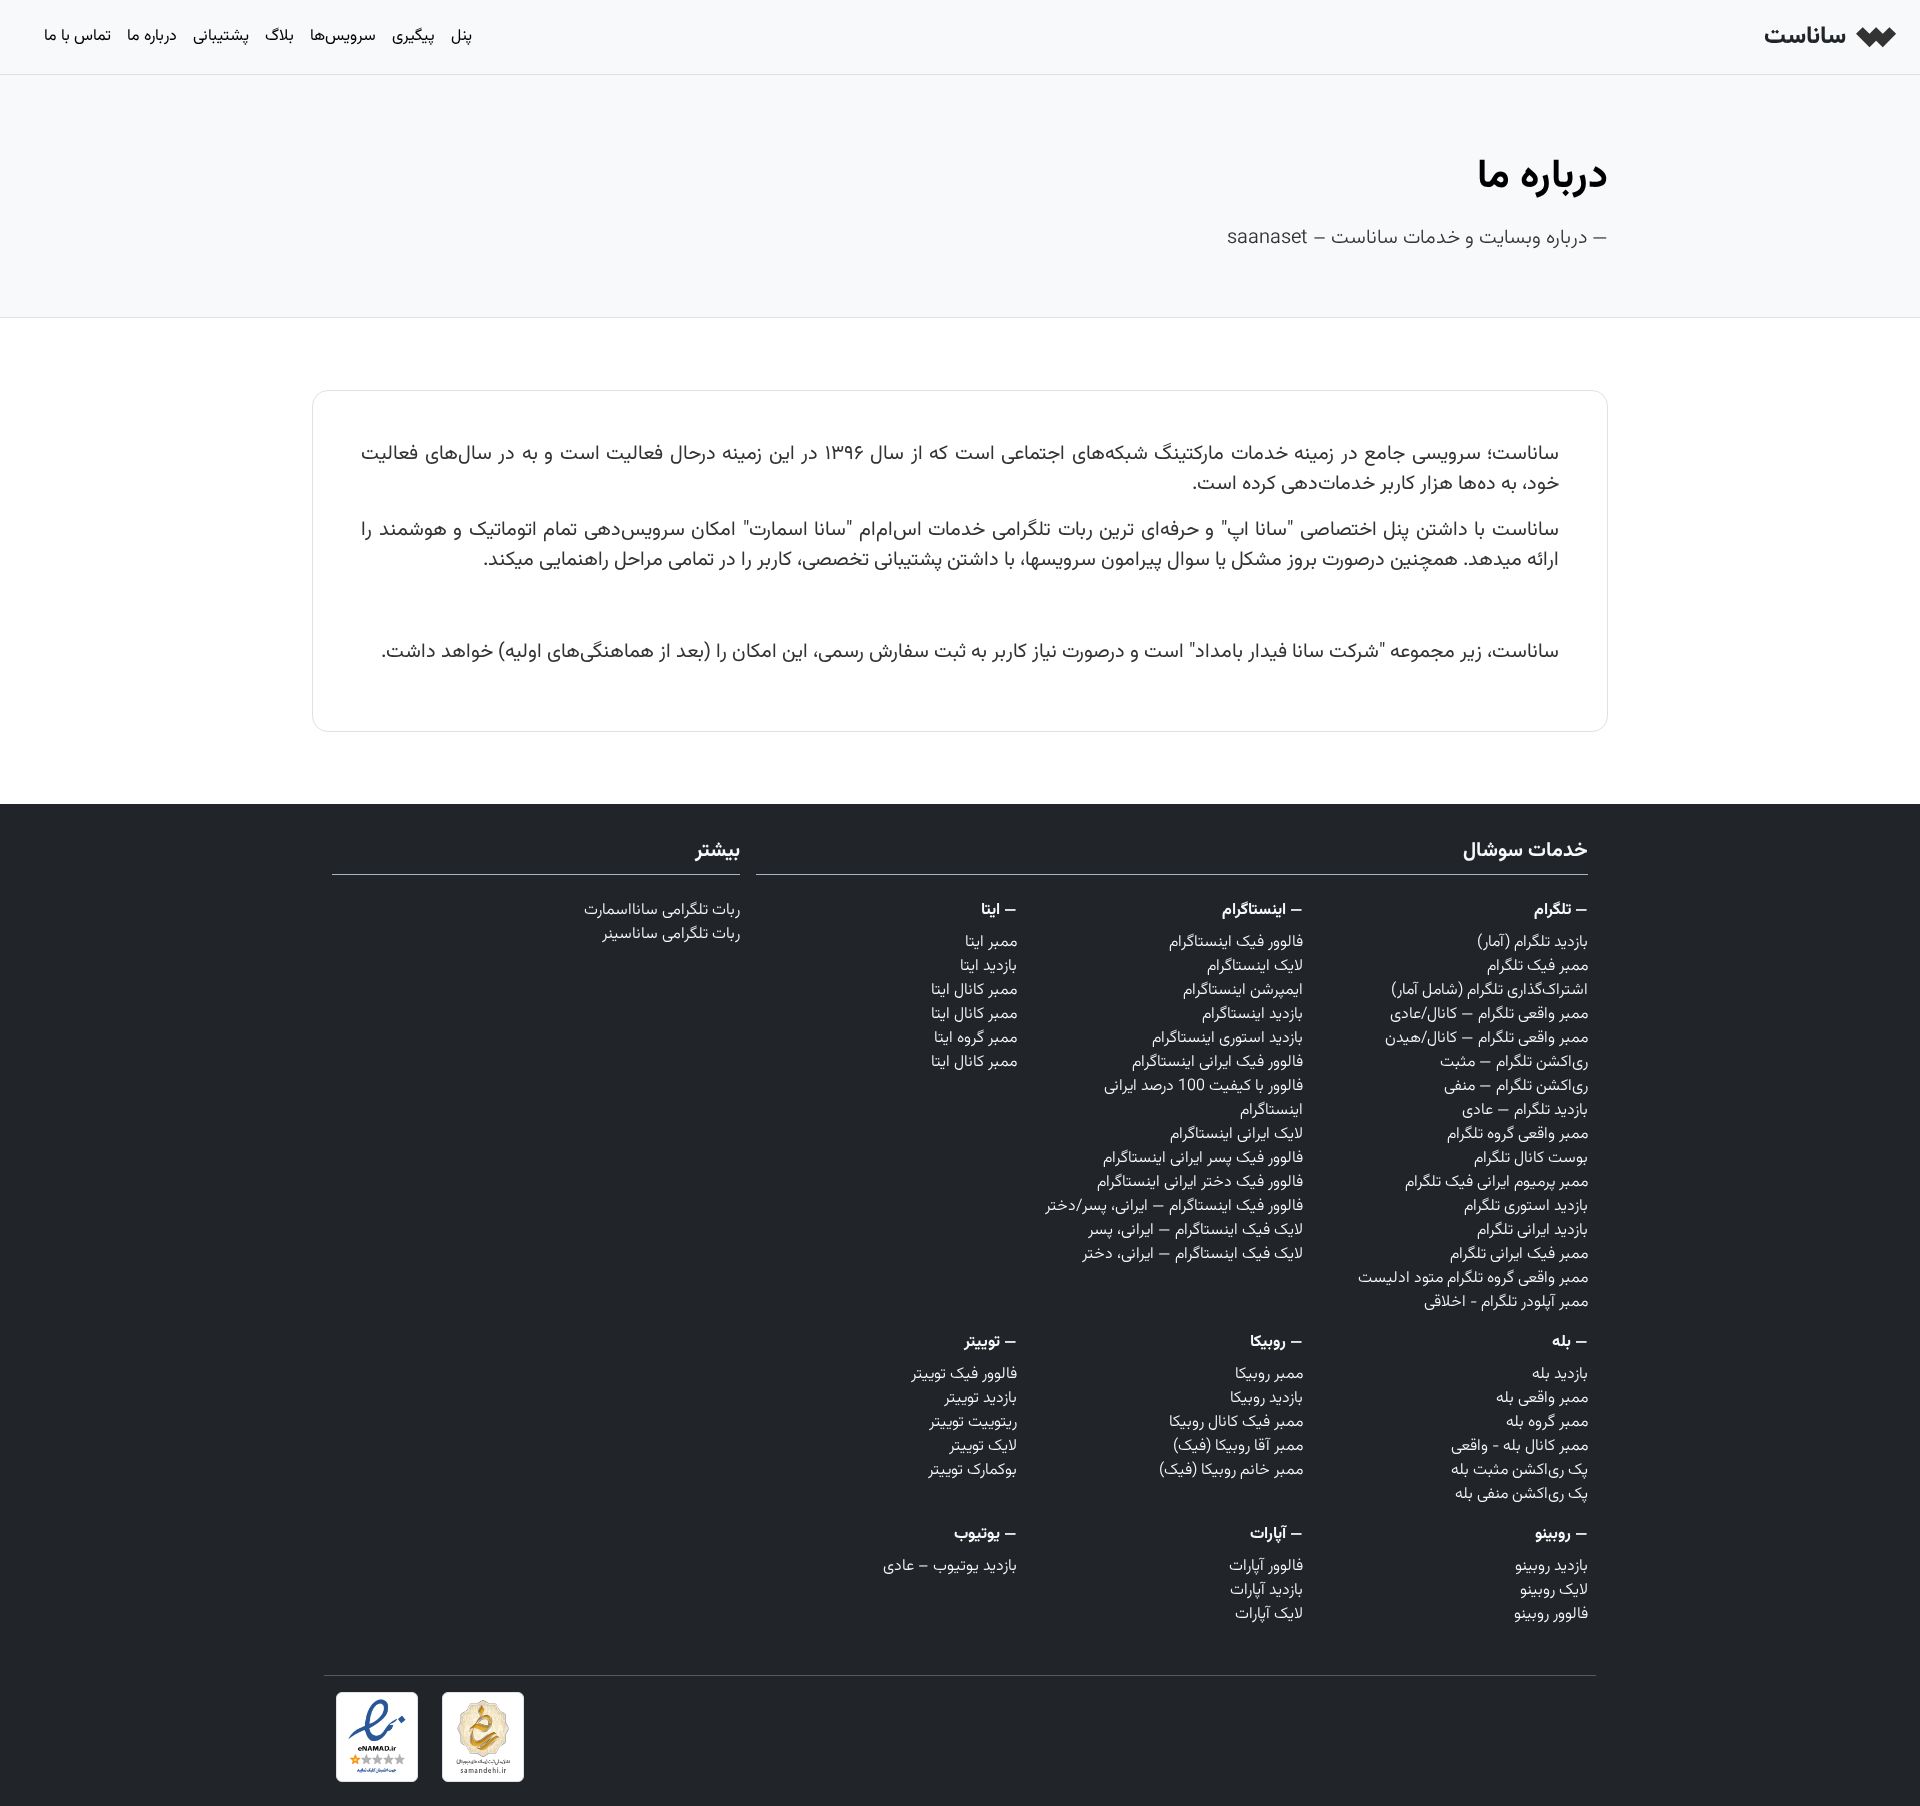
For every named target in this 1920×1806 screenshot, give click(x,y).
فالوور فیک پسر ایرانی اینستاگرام (1203, 1158)
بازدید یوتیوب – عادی (950, 1566)
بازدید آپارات (1266, 1590)
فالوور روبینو (1551, 1614)
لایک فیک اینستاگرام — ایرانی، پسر (1195, 1230)
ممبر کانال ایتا (974, 990)
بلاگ (279, 36)
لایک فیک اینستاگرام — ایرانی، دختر (1192, 1254)
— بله (1570, 1342)
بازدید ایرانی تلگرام (1532, 1230)
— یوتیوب (985, 1534)
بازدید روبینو (1551, 1566)
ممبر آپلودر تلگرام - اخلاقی (1506, 1302)
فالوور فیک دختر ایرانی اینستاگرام (1200, 1182)
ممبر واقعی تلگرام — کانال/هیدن (1486, 1038)
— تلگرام (1561, 910)
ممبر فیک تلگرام (1537, 966)
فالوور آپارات (1266, 1566)
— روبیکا (1276, 1342)
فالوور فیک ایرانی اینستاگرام (1217, 1062)
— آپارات (1276, 1534)
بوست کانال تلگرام (1531, 1158)
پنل (461, 36)
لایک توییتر (983, 1446)
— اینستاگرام (1262, 910)
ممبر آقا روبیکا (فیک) (1238, 1446)
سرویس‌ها (343, 36)
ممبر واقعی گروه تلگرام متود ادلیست (1473, 1278)
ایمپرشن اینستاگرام (1243, 990)
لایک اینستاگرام (1255, 966)
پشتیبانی (221, 36)
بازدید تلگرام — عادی (1525, 1110)
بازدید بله (1560, 1374)
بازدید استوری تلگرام (1526, 1206)
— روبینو (1561, 1534)
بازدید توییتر (980, 1398)
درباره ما (152, 36)
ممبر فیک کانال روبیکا (1236, 1422)
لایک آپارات (1269, 1614)
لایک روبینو (1554, 1590)
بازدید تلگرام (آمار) (1532, 942)
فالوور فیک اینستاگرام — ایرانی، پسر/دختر (1174, 1206)
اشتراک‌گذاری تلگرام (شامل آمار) (1489, 990)
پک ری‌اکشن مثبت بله (1519, 1470)
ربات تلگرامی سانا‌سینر (671, 934)
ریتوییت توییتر (973, 1422)
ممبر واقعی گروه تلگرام (1517, 1134)
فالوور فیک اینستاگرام (1236, 942)
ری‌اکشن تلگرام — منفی (1516, 1086)
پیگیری (413, 36)
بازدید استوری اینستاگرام (1227, 1038)
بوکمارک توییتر (972, 1470)
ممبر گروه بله (1547, 1422)
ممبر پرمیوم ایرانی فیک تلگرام (1496, 1182)
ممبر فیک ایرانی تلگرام (1519, 1254)
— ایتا (999, 910)
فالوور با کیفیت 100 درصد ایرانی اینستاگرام (1203, 1098)
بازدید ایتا (988, 966)
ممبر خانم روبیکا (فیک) (1231, 1470)
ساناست (1808, 37)
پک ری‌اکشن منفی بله (1521, 1494)
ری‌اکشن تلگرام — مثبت (1514, 1062)
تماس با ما (77, 36)
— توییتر (990, 1342)
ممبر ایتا (991, 942)
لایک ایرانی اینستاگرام (1236, 1134)
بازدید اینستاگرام (1252, 1014)
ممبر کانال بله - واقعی (1519, 1446)
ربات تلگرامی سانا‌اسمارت (662, 910)
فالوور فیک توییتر (964, 1374)
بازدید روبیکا (1266, 1398)
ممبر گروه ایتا (975, 1038)
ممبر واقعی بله (1542, 1398)
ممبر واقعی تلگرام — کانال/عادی (1489, 1014)
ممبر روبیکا (1269, 1374)
